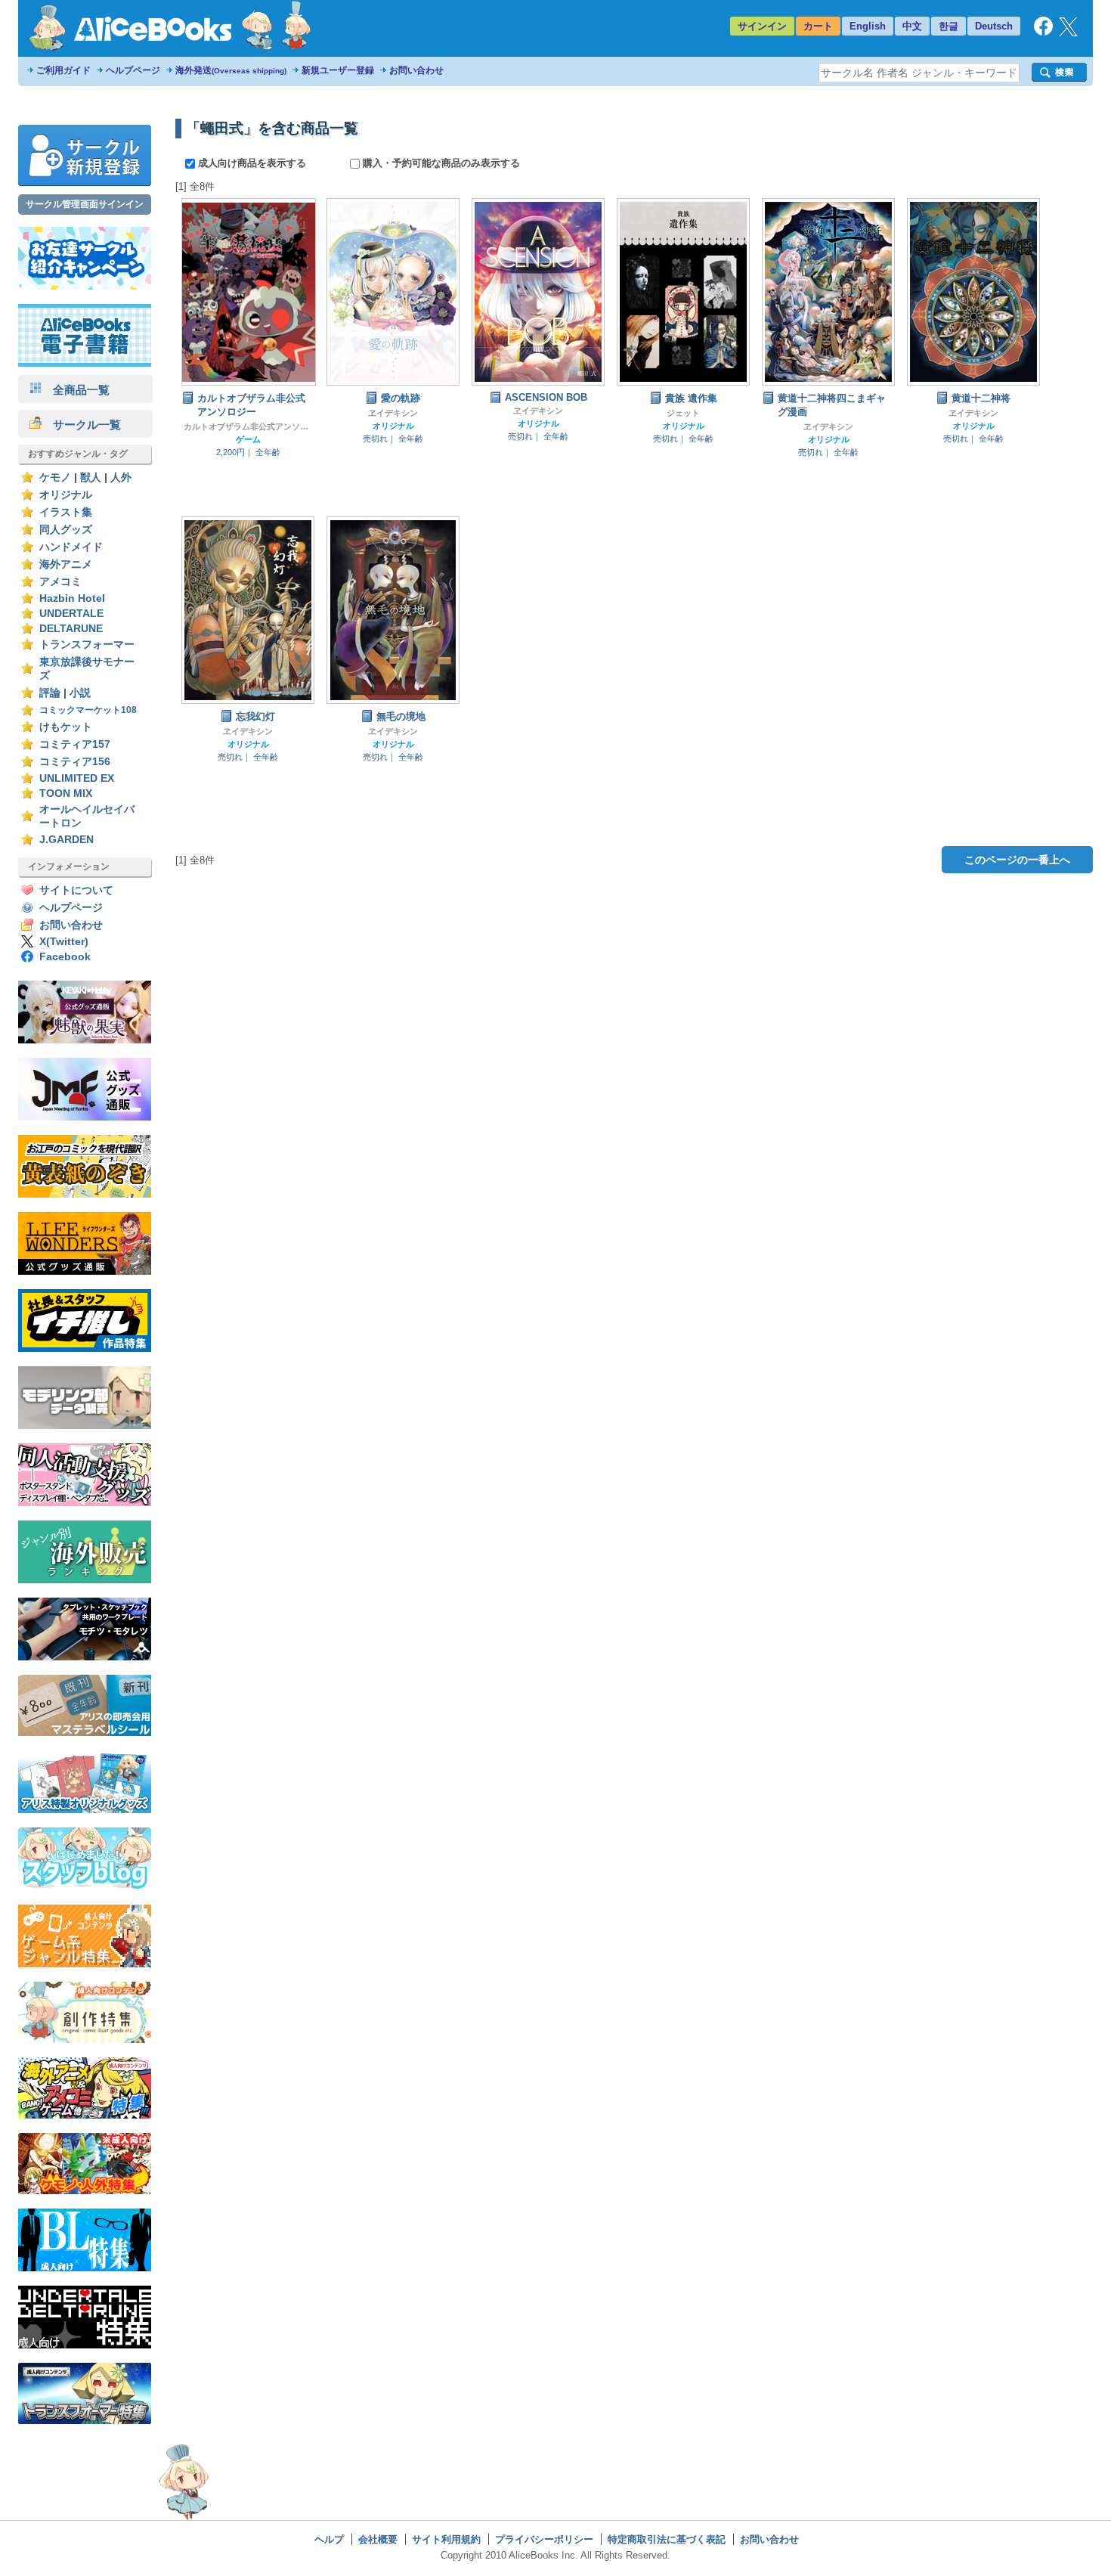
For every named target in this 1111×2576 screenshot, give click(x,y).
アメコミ (60, 582)
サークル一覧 (81, 425)
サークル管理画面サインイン (85, 204)
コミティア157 (75, 744)
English (868, 26)
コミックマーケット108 (88, 710)
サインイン (762, 26)
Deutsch (994, 26)
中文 (912, 26)
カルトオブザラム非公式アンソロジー (248, 426)
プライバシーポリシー (544, 2539)
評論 (50, 693)
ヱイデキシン (393, 413)
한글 (949, 26)
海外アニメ (66, 564)
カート (818, 26)
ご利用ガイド (63, 70)
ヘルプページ (133, 70)
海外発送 (231, 70)
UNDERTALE (71, 614)
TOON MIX (66, 794)
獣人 (91, 477)
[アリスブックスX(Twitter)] (1068, 33)
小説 (80, 693)
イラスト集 (66, 512)
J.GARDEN (67, 840)
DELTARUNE (71, 629)
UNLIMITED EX (77, 778)
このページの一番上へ (1017, 860)
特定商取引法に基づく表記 (667, 2539)
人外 (121, 477)
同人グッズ (66, 530)
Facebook (65, 957)
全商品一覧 (76, 390)
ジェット (683, 413)
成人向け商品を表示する (252, 163)
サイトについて (76, 890)
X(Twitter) (64, 942)
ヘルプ (329, 2539)
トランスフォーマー (87, 645)
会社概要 (378, 2539)
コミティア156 (75, 762)
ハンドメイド (71, 547)
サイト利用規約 (446, 2539)
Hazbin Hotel (72, 598)
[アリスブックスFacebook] (1043, 32)
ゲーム (248, 439)
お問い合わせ (416, 70)
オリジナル (66, 495)
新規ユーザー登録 (338, 70)
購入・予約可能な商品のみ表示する (440, 163)
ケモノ (55, 477)
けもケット (66, 727)
